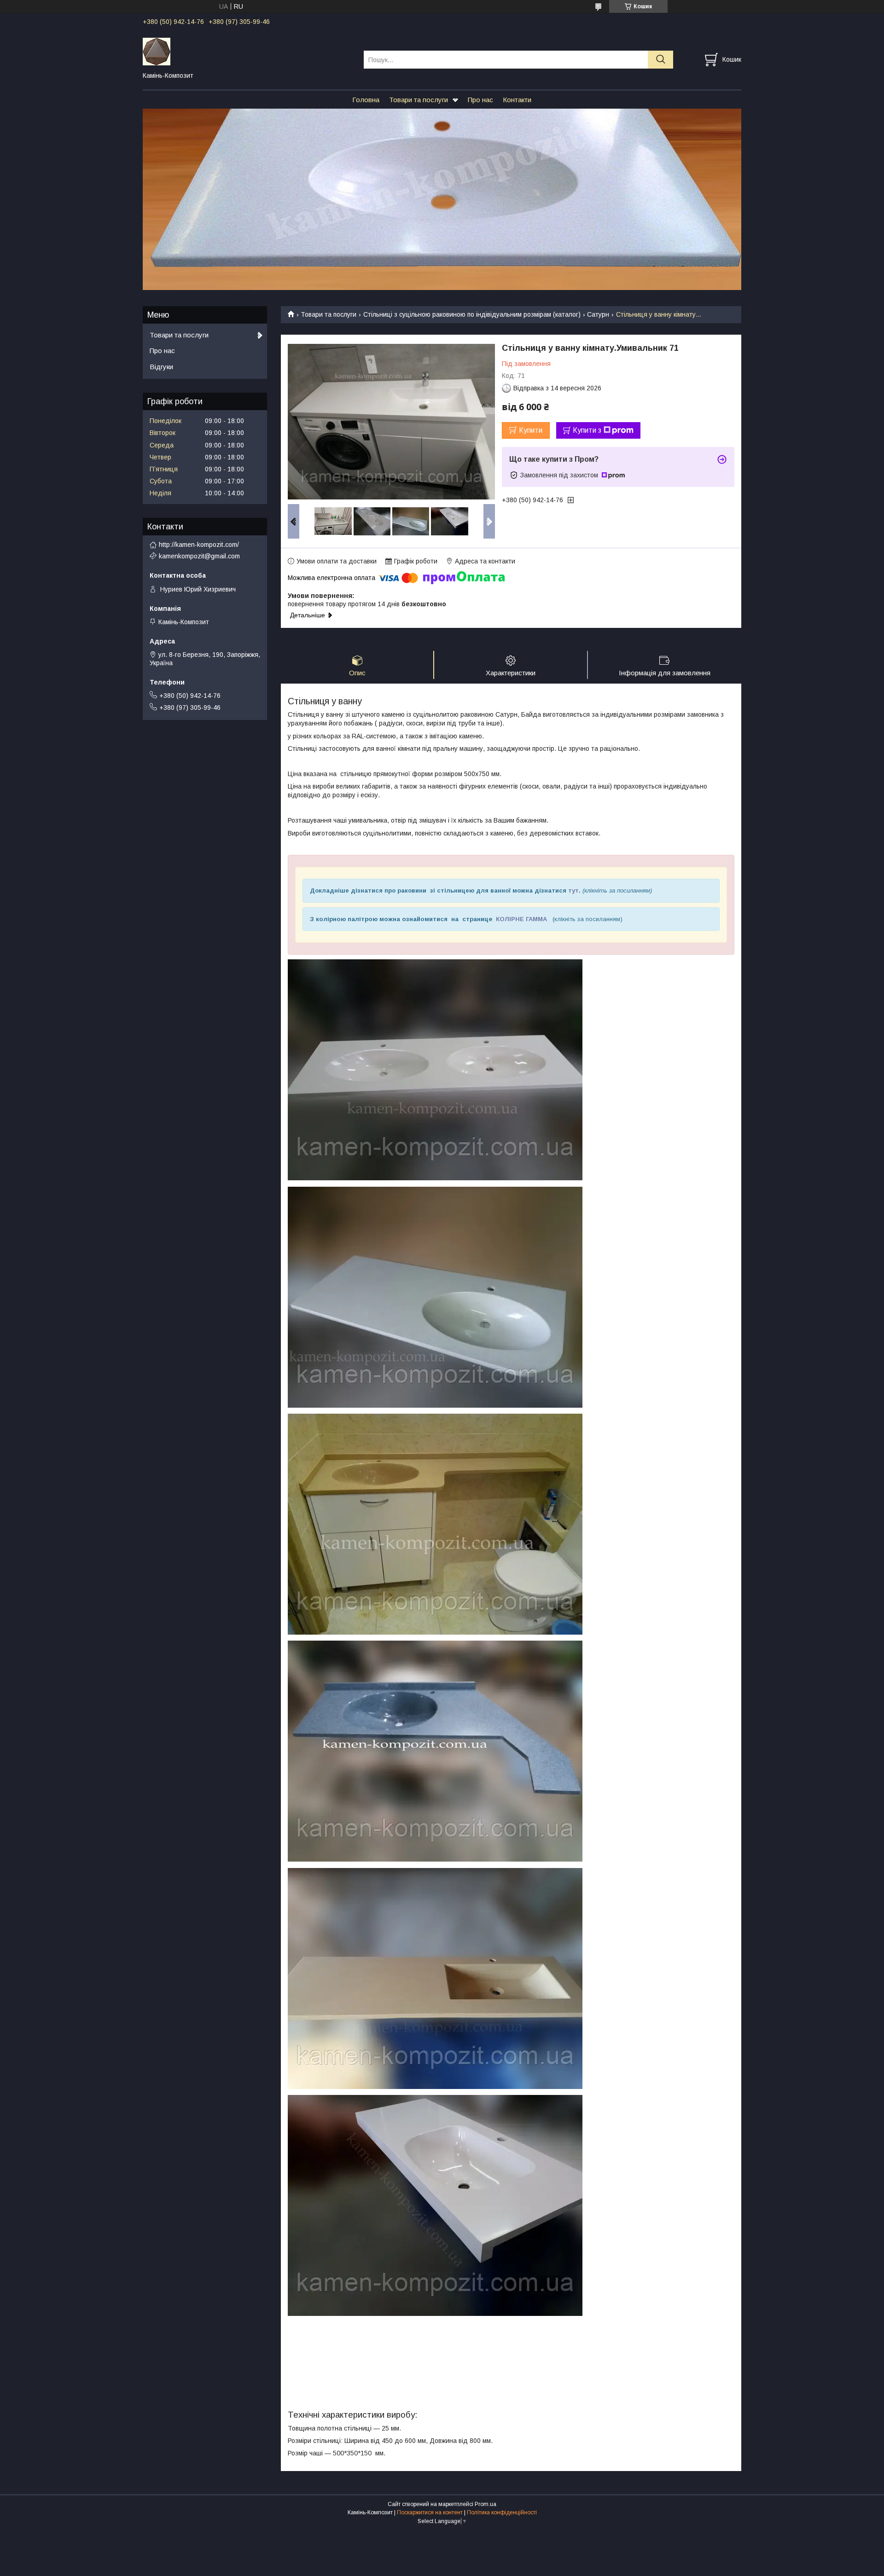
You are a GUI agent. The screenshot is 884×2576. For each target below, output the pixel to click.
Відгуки (161, 367)
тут (573, 891)
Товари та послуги (419, 100)
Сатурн (598, 314)
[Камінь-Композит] (247, 51)
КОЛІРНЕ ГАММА (521, 919)
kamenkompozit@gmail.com (199, 556)
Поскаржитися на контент (430, 2512)
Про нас (480, 100)
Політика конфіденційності (502, 2512)
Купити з (587, 430)
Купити (531, 430)
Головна (366, 100)
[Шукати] (660, 60)
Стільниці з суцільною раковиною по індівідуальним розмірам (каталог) (472, 314)
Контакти (517, 100)
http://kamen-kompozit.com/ (199, 545)
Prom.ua (486, 2504)
